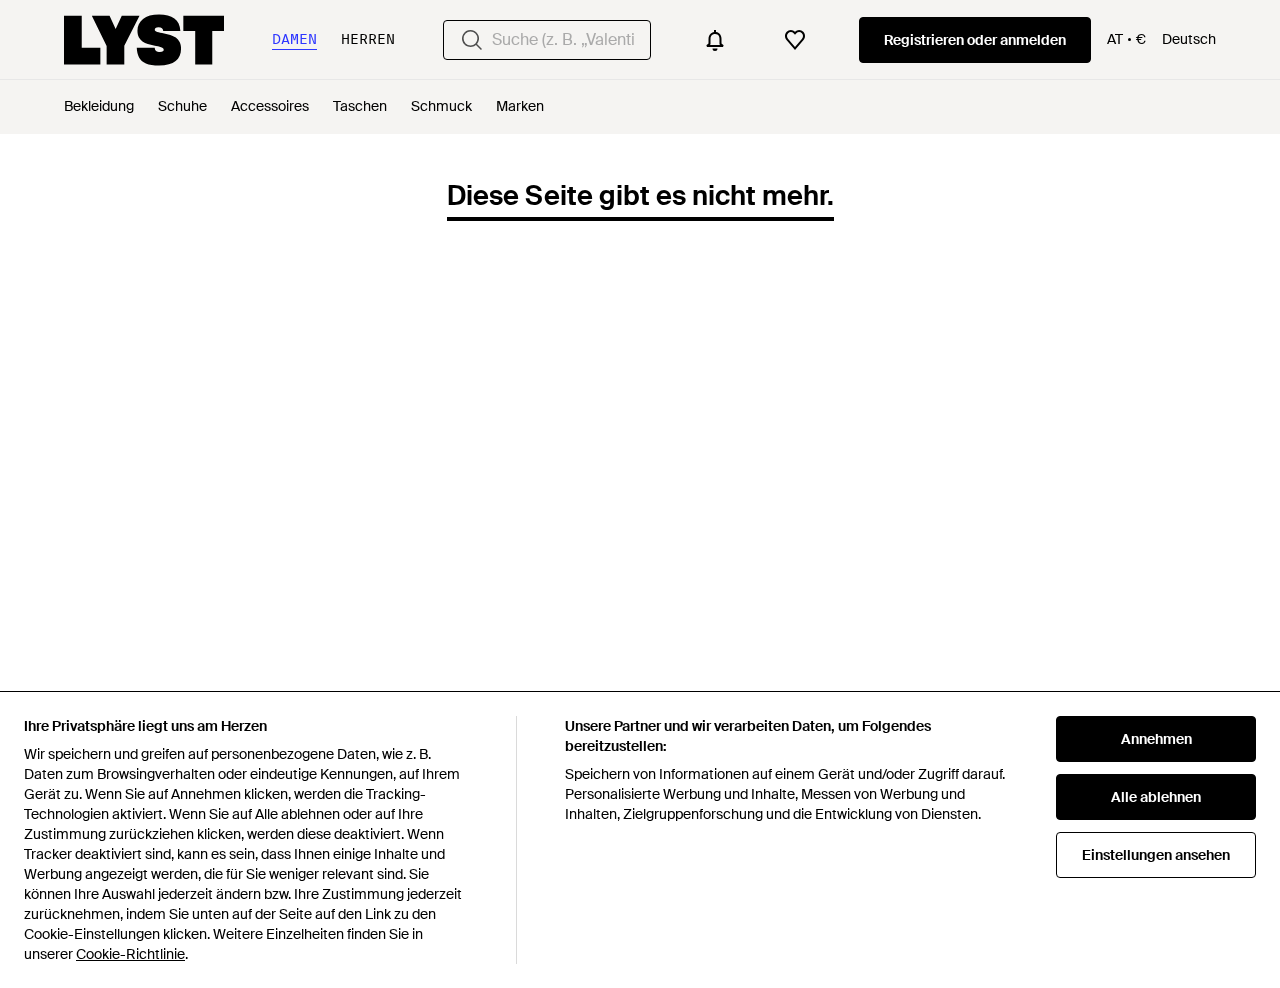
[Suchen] (472, 40)
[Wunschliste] (795, 40)
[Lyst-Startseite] (144, 40)
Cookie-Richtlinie (130, 954)
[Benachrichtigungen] (715, 40)
